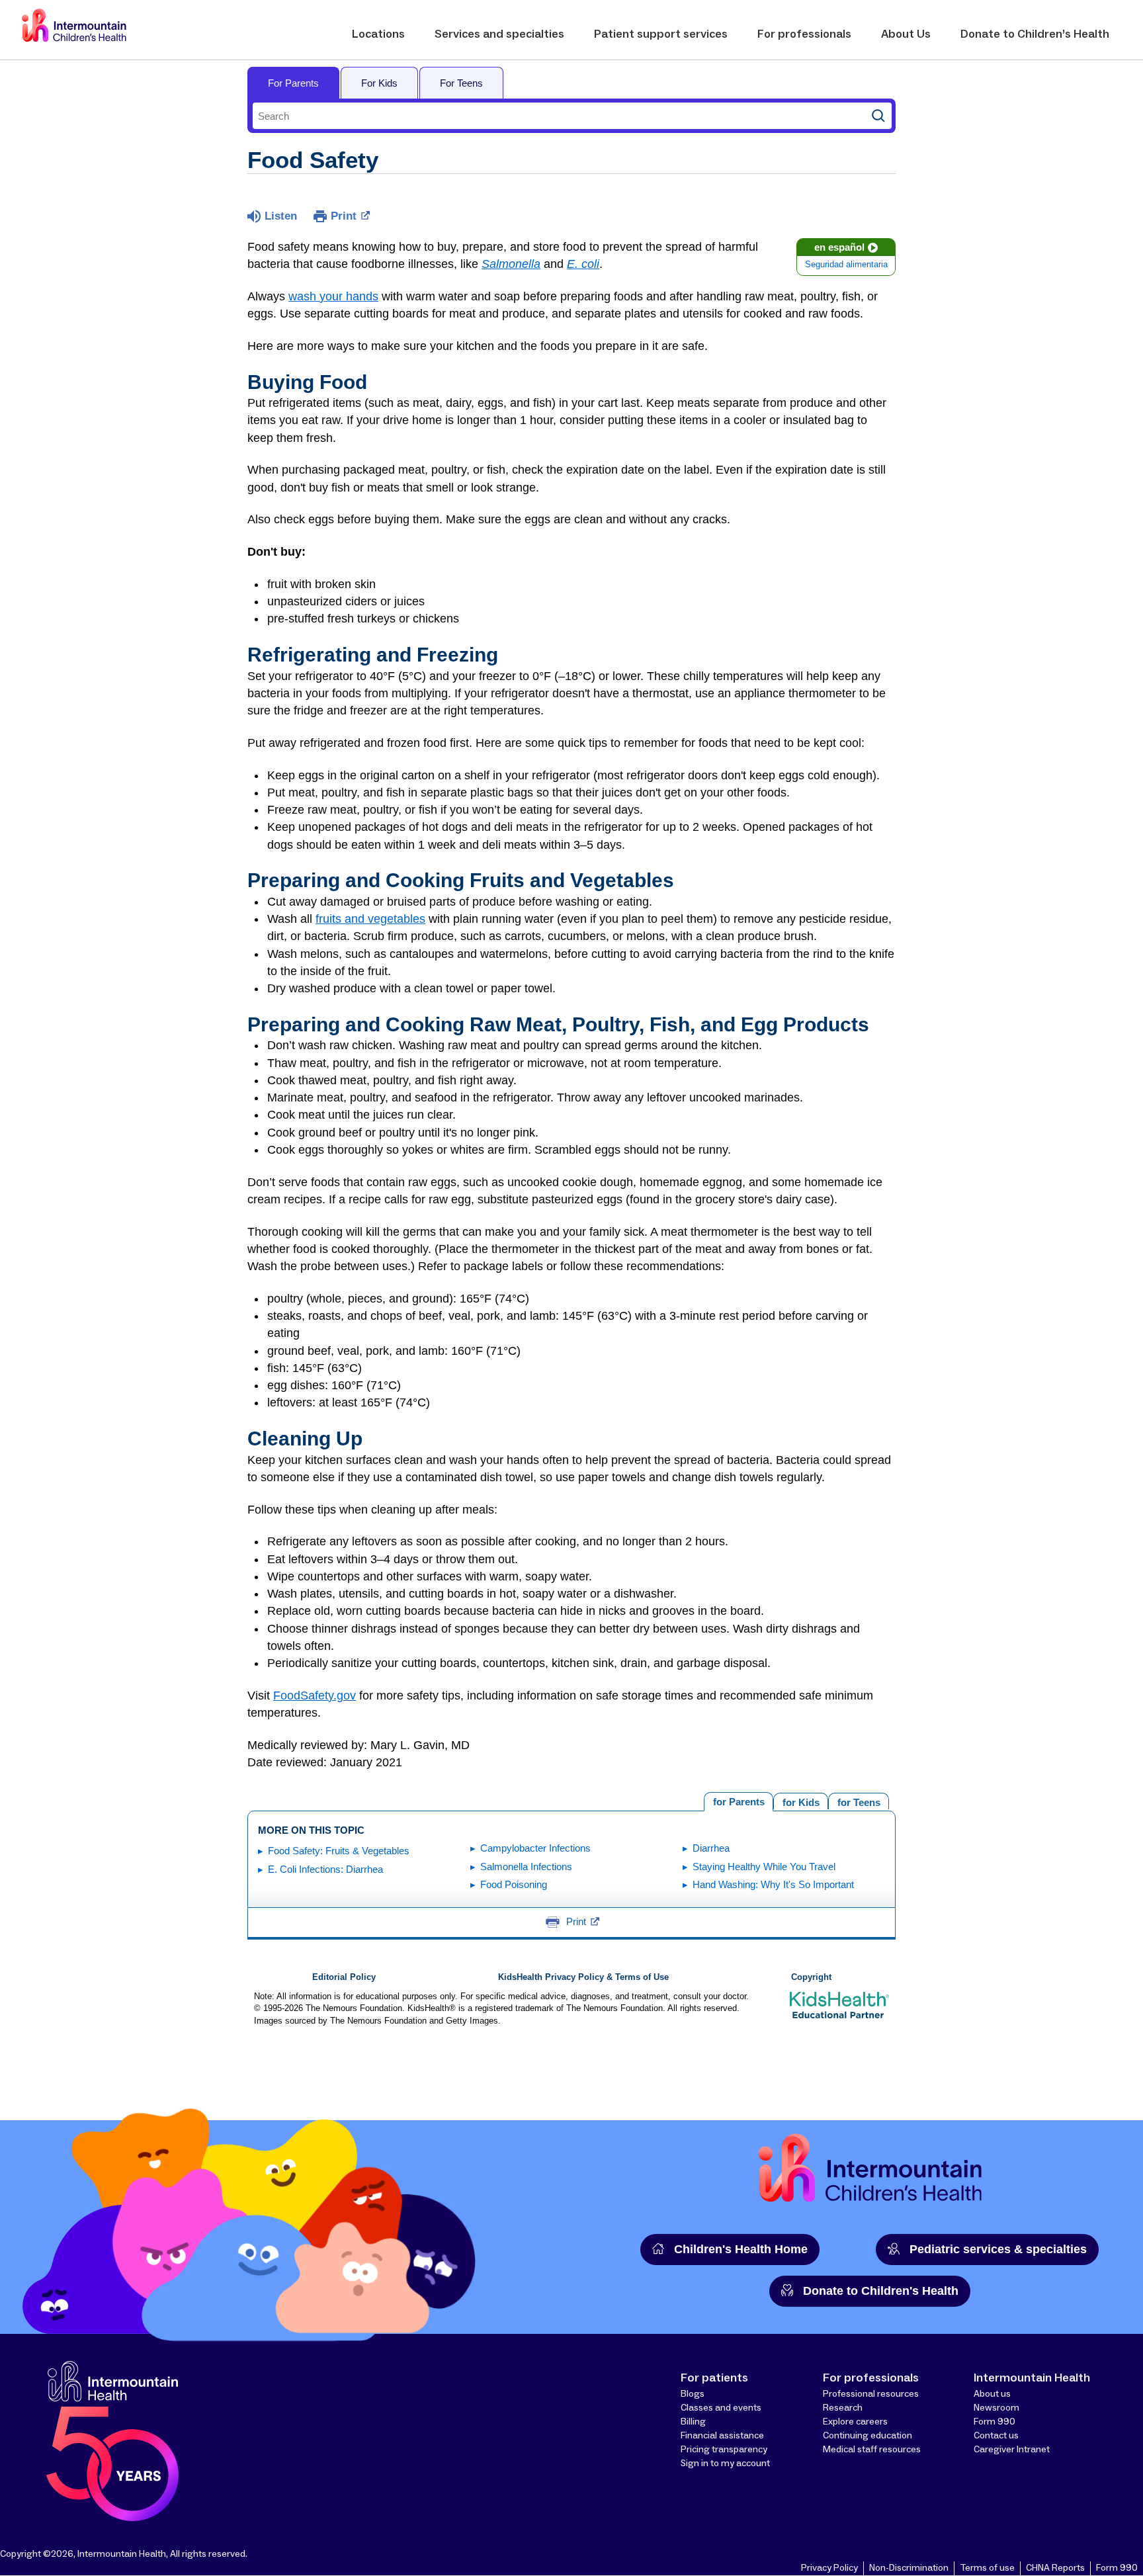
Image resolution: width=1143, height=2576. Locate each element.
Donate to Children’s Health (1035, 34)
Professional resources (871, 2394)
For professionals (804, 34)
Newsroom (996, 2408)
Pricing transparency (724, 2450)
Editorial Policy (344, 1977)
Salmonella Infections (526, 1867)
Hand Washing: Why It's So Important (773, 1884)
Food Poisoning (514, 1884)
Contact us (996, 2436)
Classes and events (721, 2408)
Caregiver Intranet (1012, 2450)
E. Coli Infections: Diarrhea (325, 1869)
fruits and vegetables (370, 919)
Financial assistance (722, 2436)
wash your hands (333, 296)
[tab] (859, 1801)
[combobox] (559, 116)
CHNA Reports (1055, 2568)
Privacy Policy (829, 2568)
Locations (378, 34)
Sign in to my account (725, 2464)
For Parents (293, 83)
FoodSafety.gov (315, 1696)
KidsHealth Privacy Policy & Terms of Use (583, 1977)
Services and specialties (499, 34)
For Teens (461, 83)
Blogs (693, 2394)
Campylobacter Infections (535, 1848)
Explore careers (855, 2422)
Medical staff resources (872, 2450)
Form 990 (995, 2422)
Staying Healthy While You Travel (764, 1867)
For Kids (379, 83)
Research (843, 2408)
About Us (906, 34)
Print (344, 216)
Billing (693, 2422)
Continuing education (868, 2436)
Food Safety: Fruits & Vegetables (339, 1851)
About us (992, 2394)
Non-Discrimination (909, 2568)
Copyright (811, 1977)
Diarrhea (711, 1848)
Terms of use (987, 2568)
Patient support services (661, 34)
